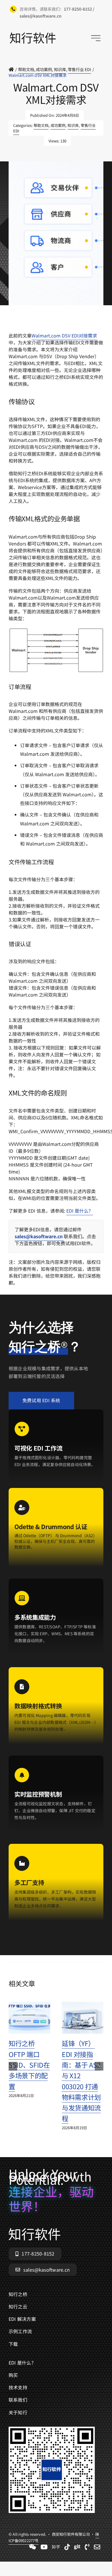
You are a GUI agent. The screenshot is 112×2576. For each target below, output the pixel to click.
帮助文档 (41, 125)
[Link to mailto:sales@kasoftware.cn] (97, 2547)
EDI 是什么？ (80, 1211)
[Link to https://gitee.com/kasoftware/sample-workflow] (77, 2547)
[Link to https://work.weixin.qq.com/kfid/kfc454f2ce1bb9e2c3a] (33, 2547)
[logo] (33, 35)
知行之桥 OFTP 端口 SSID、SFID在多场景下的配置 (29, 2065)
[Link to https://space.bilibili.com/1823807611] (44, 2547)
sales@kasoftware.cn (39, 1236)
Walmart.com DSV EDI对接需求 (64, 335)
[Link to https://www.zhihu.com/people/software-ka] (56, 2547)
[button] (13, 2066)
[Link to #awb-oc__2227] (96, 38)
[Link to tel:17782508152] (87, 2547)
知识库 (73, 125)
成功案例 (58, 125)
